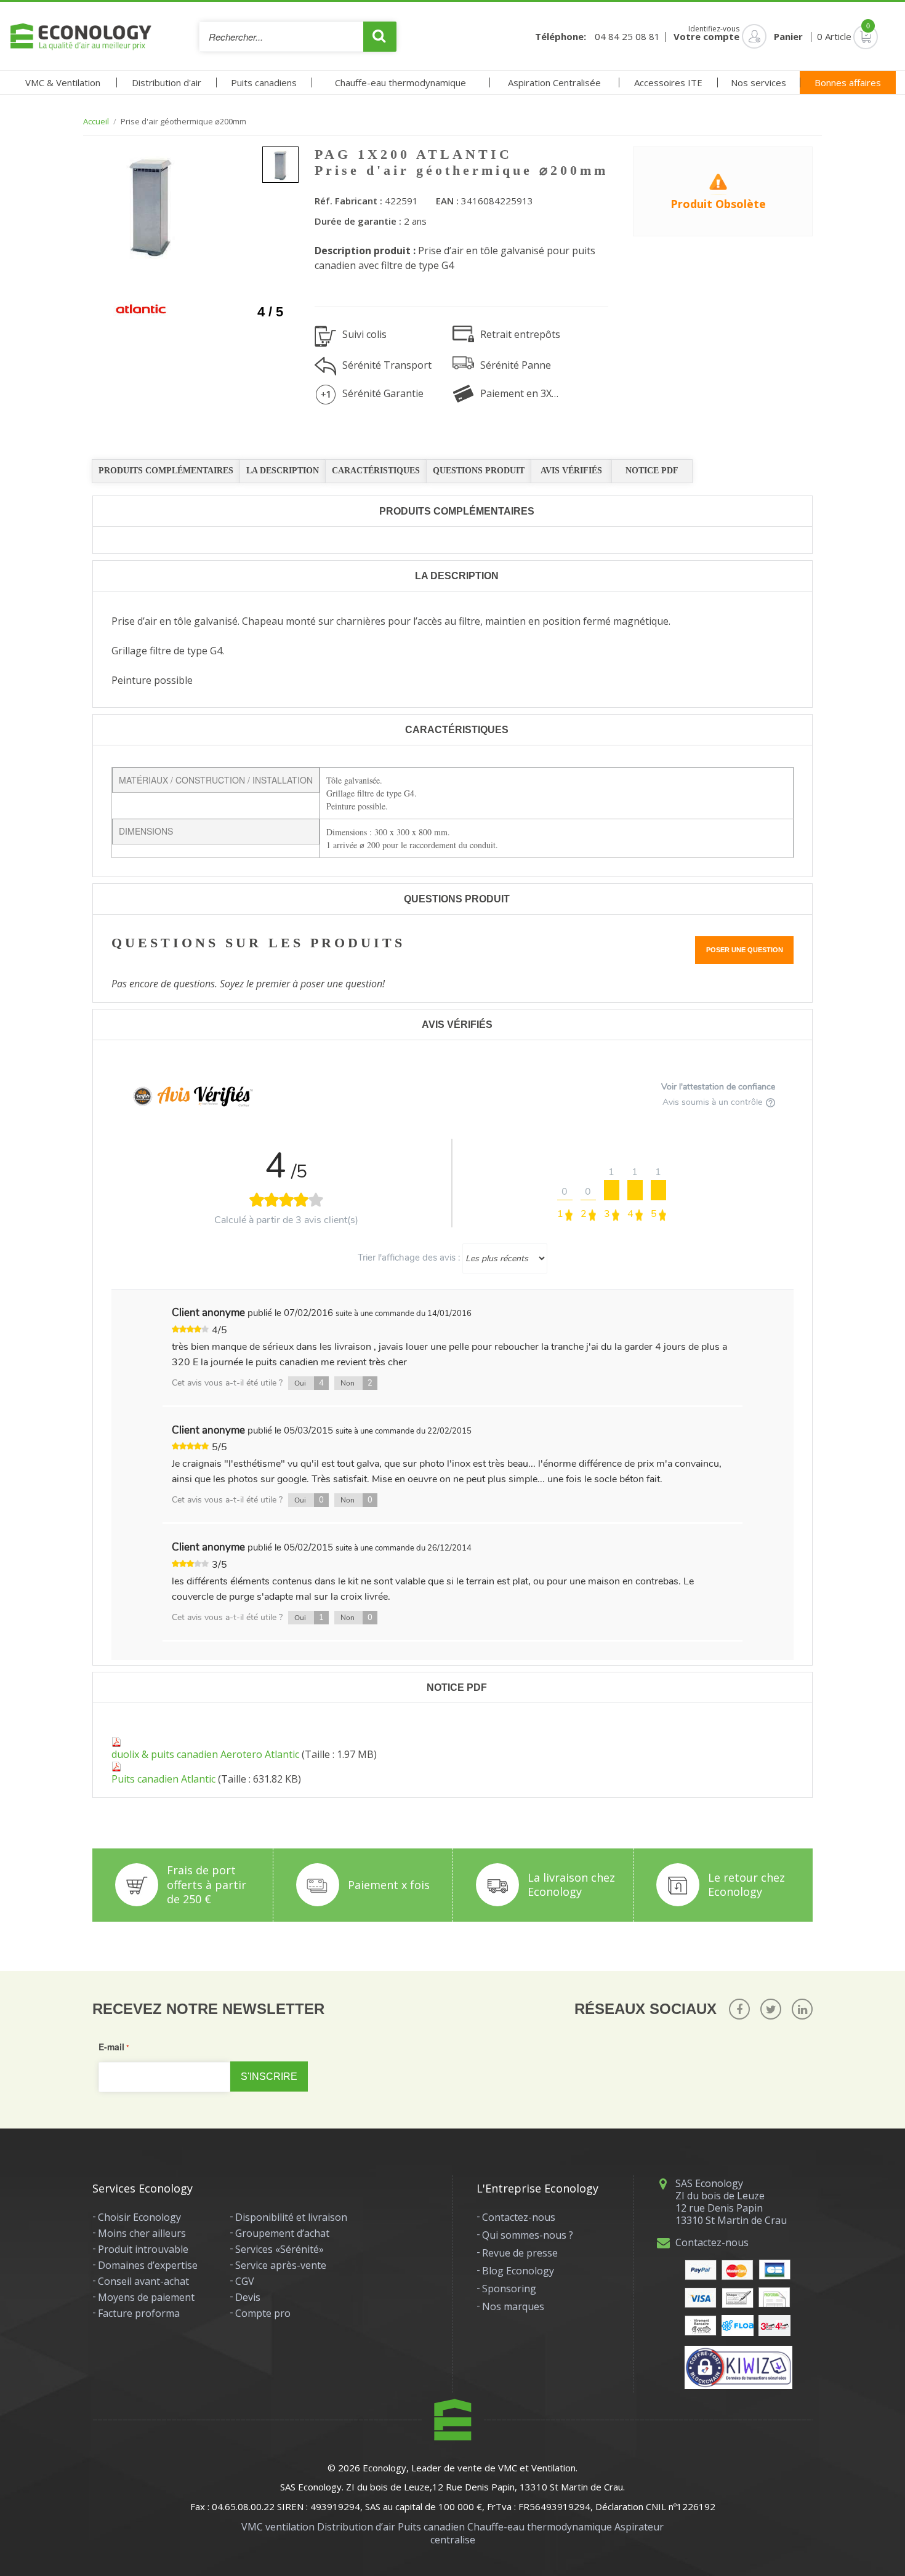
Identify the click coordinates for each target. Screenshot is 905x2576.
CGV (245, 2281)
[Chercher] (380, 37)
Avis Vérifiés (571, 471)
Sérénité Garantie (383, 393)
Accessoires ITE (668, 82)
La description (283, 471)
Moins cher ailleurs (142, 2233)
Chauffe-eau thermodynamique (400, 82)
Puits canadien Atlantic (163, 1779)
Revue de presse (520, 2253)
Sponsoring (509, 2289)
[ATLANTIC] (141, 309)
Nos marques (513, 2306)
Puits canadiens (264, 82)
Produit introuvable (143, 2249)
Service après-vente (281, 2265)
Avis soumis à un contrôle (714, 1102)
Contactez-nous (519, 2217)
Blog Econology (518, 2271)
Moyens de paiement (146, 2297)
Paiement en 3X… (519, 393)
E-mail (111, 2047)
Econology (384, 2468)
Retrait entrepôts (520, 334)
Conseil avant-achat (143, 2281)
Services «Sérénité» (280, 2249)
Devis (248, 2297)
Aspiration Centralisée (554, 82)
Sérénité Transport (387, 365)
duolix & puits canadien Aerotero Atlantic (205, 1754)
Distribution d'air (167, 82)
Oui (309, 1383)
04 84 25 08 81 (627, 37)
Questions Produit (479, 471)
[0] (848, 36)
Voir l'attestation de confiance (718, 1087)
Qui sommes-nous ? (528, 2235)
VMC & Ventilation (63, 82)
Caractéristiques (376, 471)
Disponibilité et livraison (291, 2217)
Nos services (758, 82)
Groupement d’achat (282, 2233)
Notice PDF (652, 471)
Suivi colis (364, 334)
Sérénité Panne (516, 365)
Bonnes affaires (848, 82)
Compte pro (263, 2313)
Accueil (96, 122)
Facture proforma (139, 2313)
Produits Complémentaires (166, 471)
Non (356, 1383)
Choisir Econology (139, 2217)
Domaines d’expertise (148, 2265)
